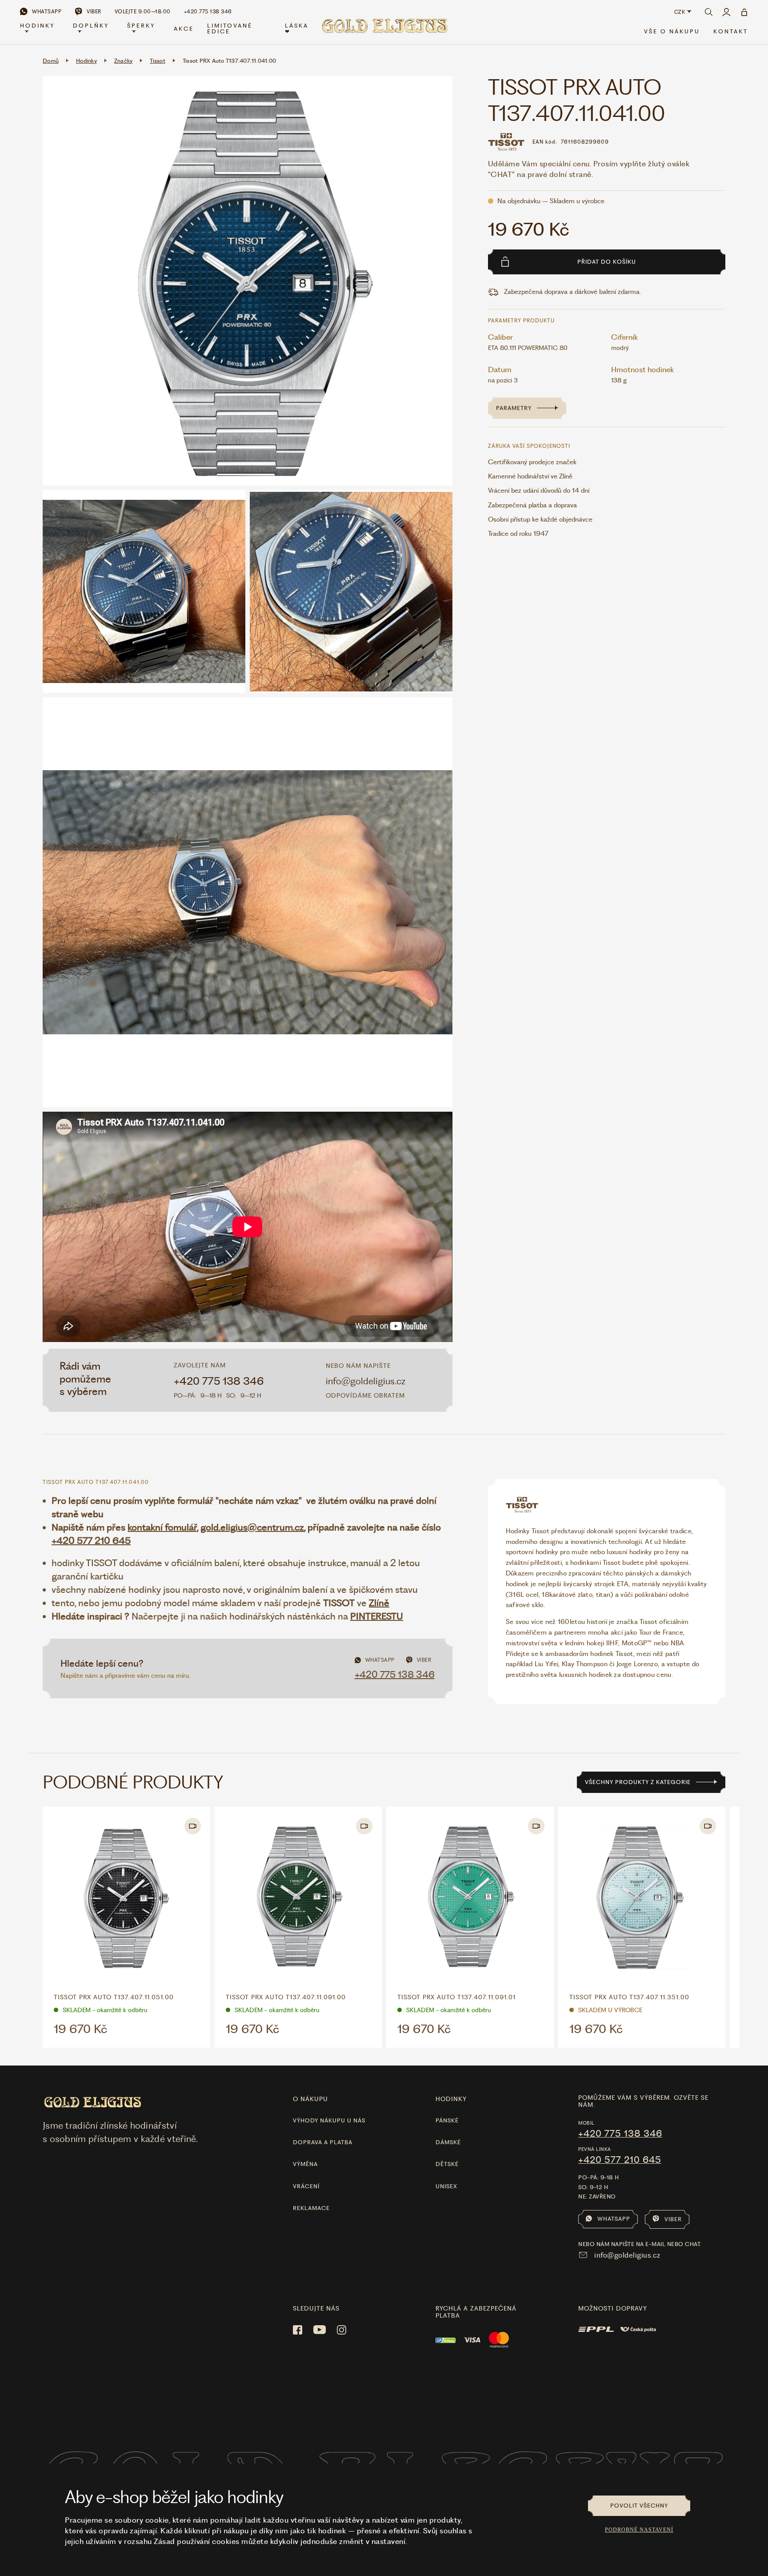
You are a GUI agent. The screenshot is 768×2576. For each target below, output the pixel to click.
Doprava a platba (323, 2142)
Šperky (141, 26)
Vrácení (306, 2186)
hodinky (451, 2099)
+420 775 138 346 (219, 1381)
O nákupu (310, 2099)
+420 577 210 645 (91, 1541)
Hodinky (37, 26)
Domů (51, 61)
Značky (124, 61)
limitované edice (230, 28)
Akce (184, 29)
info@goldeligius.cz (366, 1381)
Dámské (448, 2142)
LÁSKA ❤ (297, 28)
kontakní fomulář (162, 1527)
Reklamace (311, 2208)
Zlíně (379, 1603)
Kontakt (731, 31)
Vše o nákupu (672, 31)
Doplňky (91, 26)
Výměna (305, 2164)
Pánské (447, 2120)
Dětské (447, 2164)
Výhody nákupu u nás (329, 2120)
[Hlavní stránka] (384, 29)
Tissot (158, 61)
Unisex (446, 2186)
